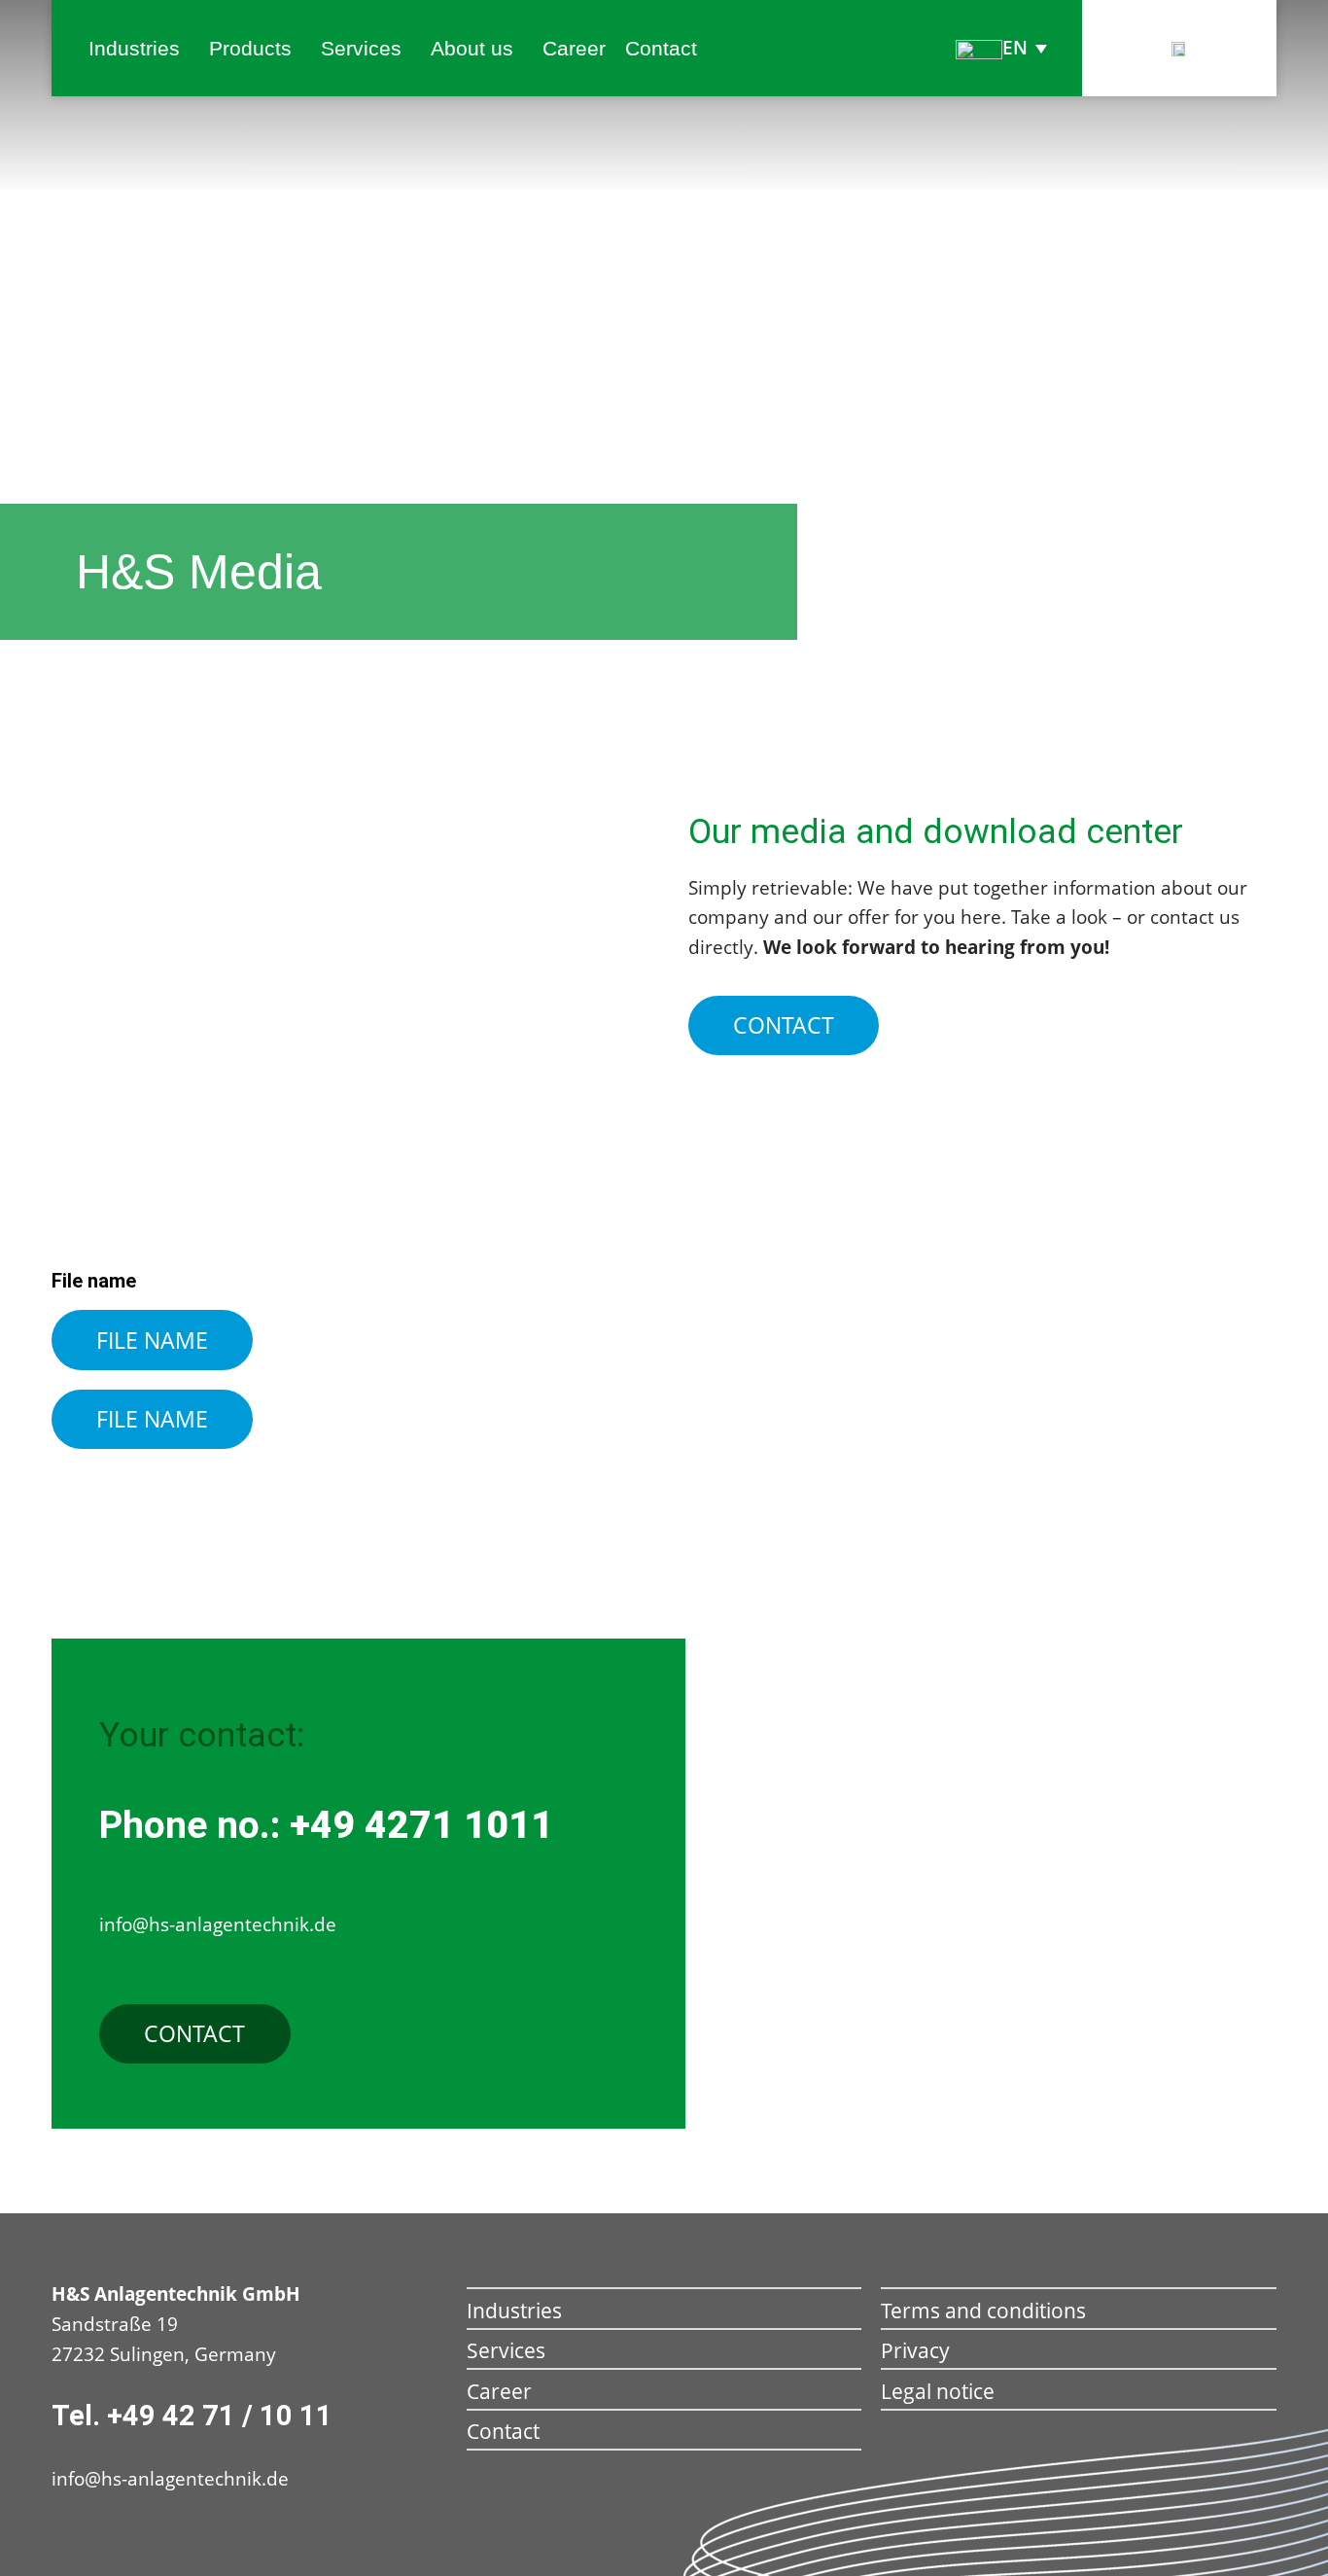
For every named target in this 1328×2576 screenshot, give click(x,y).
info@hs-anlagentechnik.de (170, 2479)
